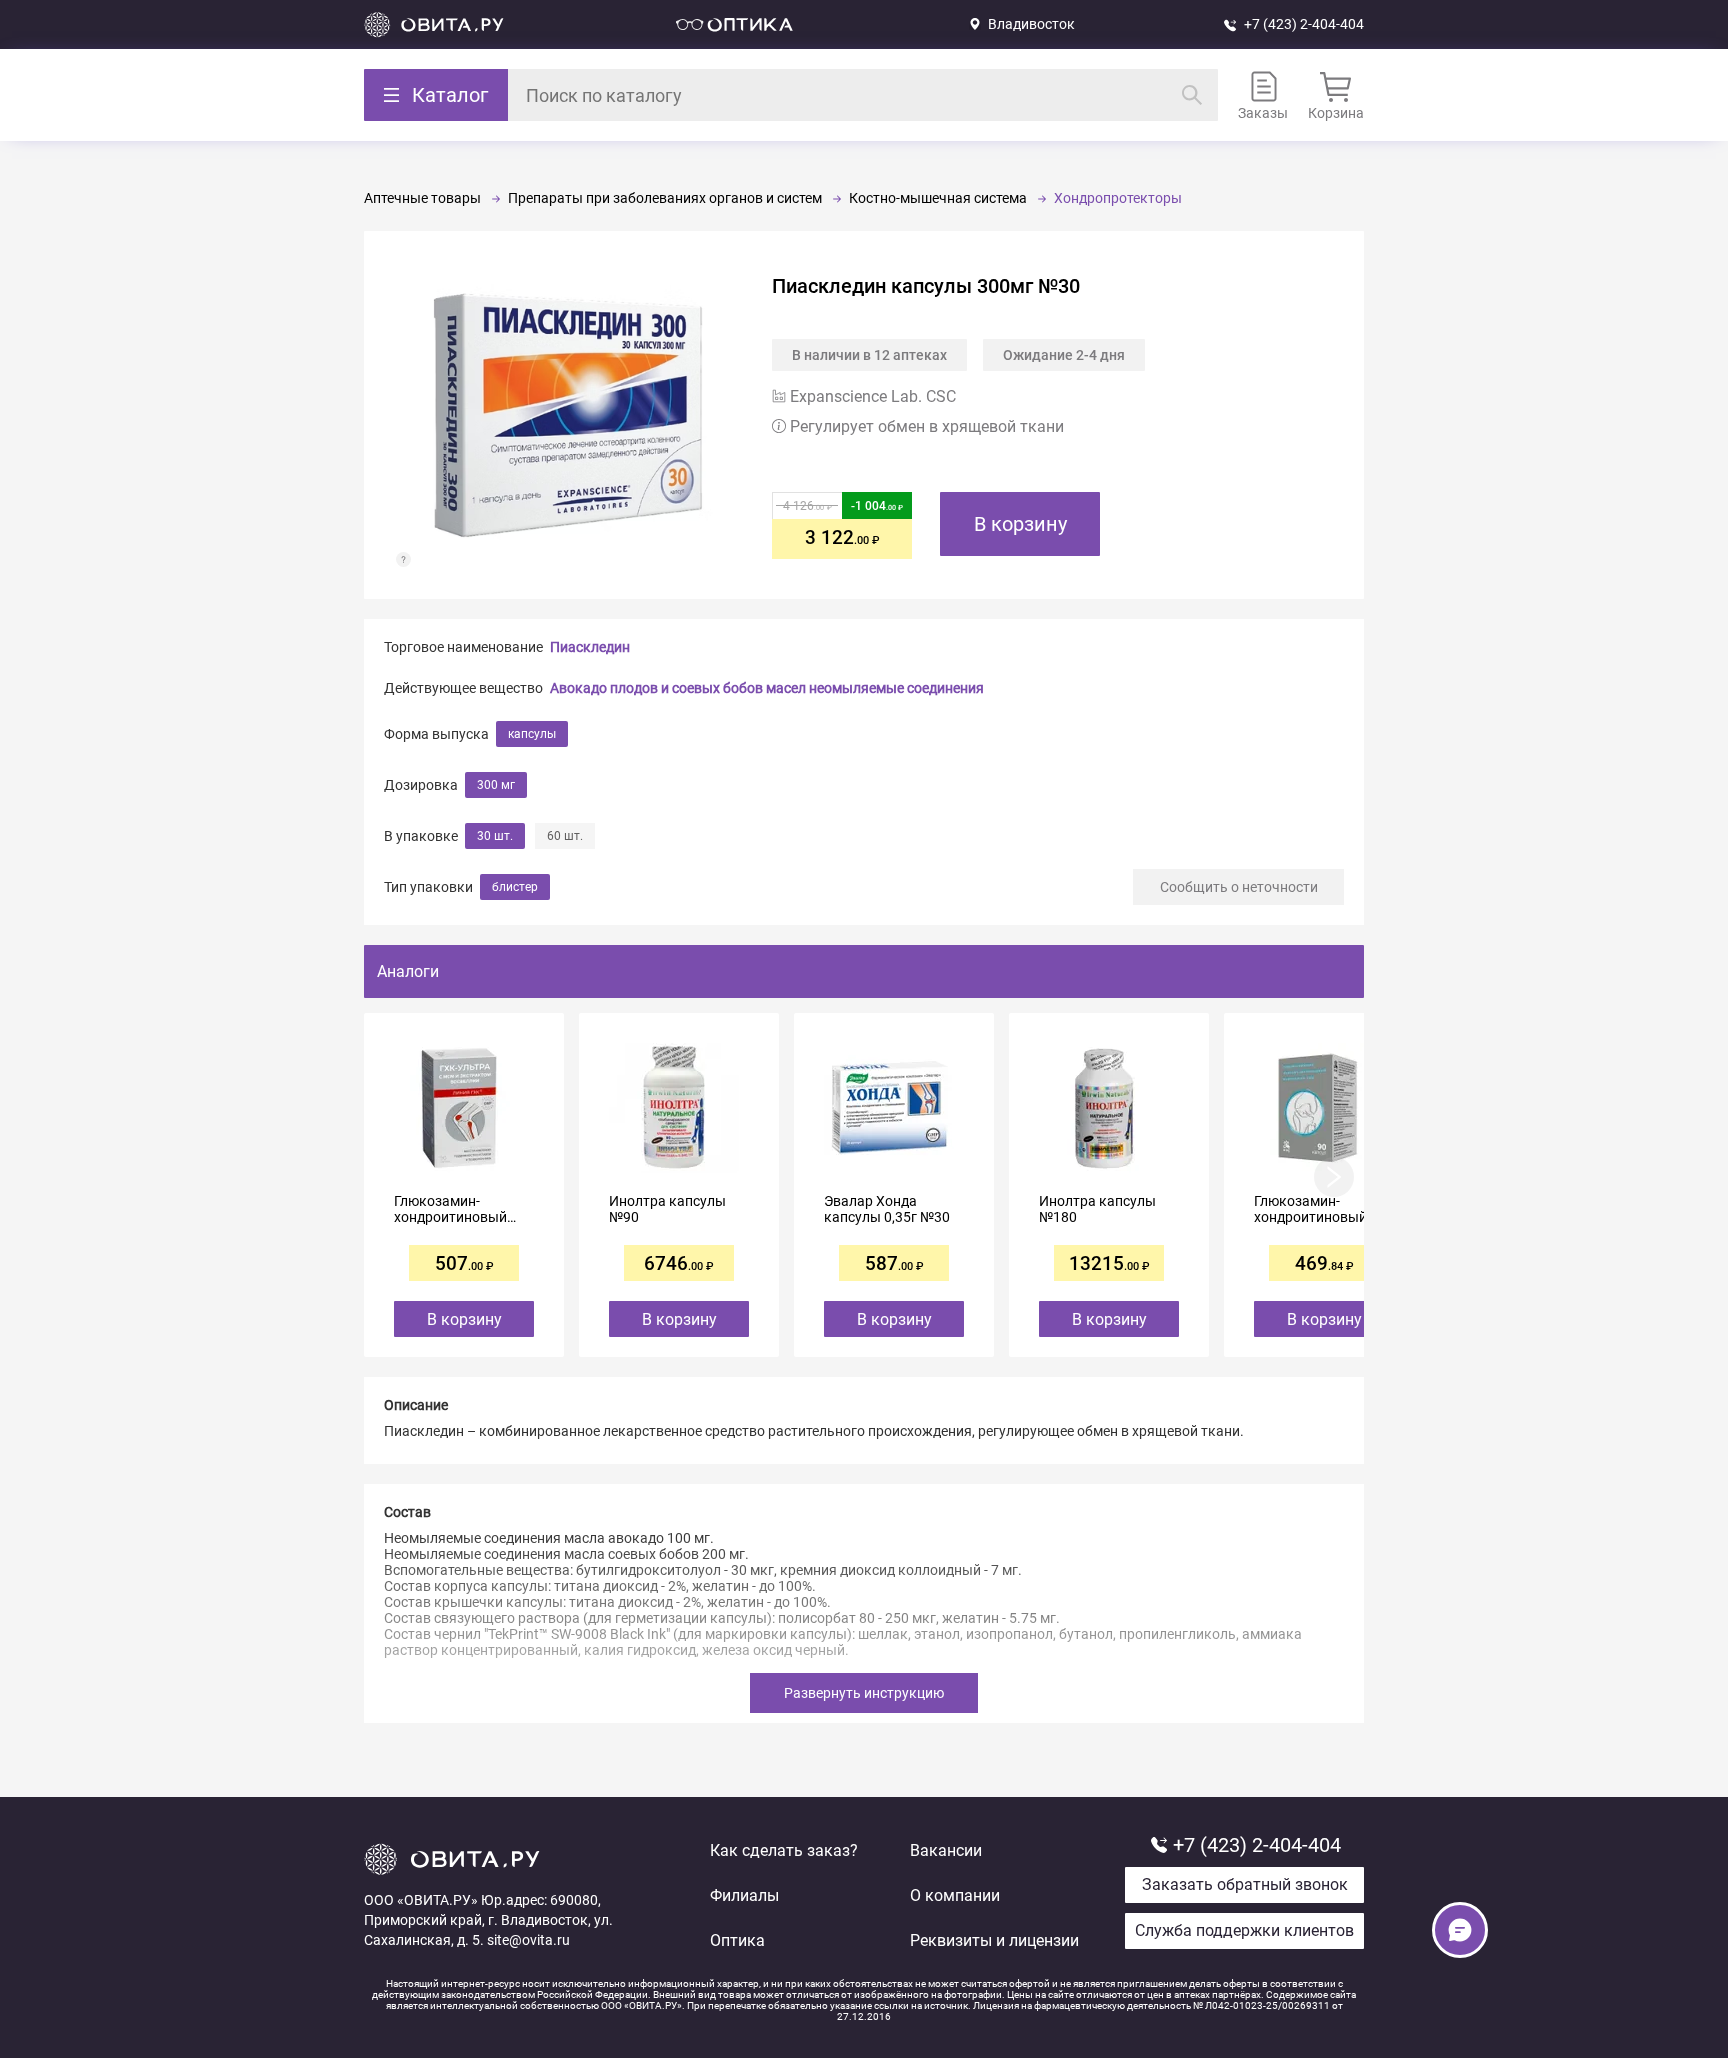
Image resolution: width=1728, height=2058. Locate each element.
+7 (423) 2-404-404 (1304, 24)
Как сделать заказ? (784, 1850)
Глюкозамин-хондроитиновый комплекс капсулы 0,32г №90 (456, 1209)
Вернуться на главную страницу (434, 24)
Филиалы (744, 1895)
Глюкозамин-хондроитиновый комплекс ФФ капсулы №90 (1310, 1209)
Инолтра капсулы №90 (667, 1209)
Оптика (737, 1940)
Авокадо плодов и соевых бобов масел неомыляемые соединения (767, 688)
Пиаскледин (590, 647)
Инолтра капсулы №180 (1097, 1209)
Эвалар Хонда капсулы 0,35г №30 (887, 1209)
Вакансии (946, 1850)
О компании (955, 1895)
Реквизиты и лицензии (994, 1940)
